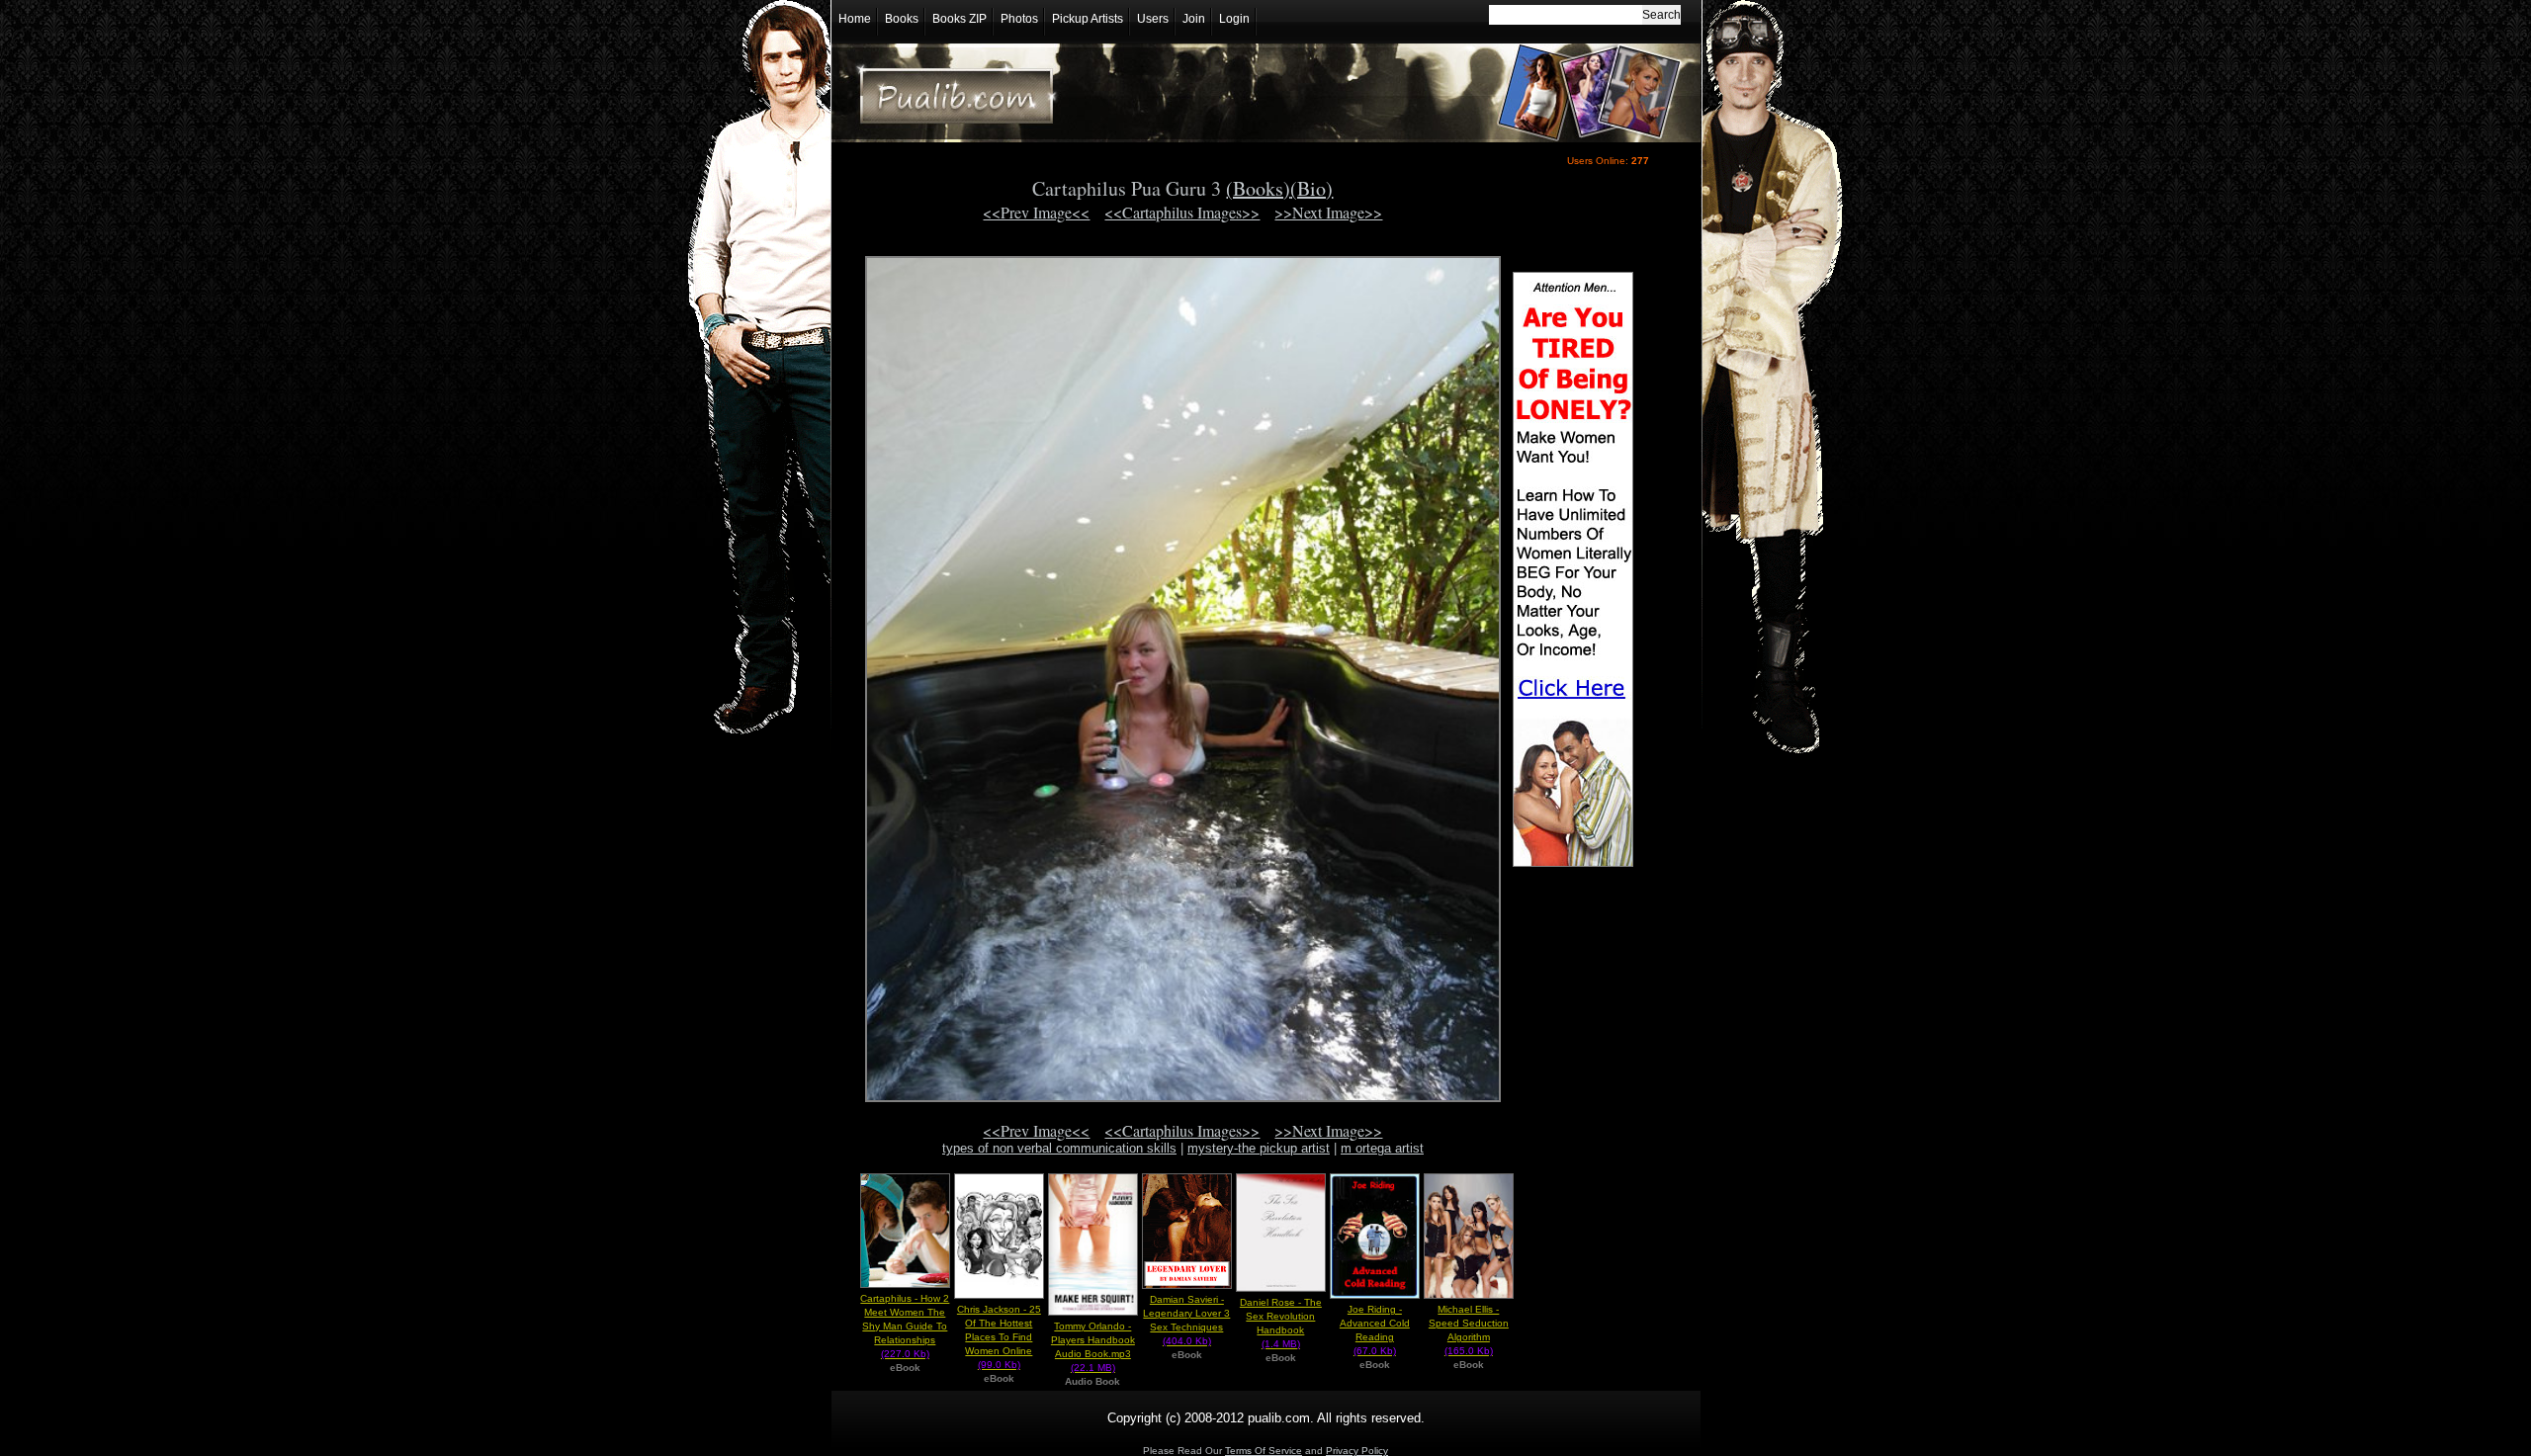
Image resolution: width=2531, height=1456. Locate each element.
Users (1153, 19)
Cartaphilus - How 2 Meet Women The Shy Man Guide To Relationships (905, 1326)
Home (855, 19)
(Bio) (1311, 188)
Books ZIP (960, 19)
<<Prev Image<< (1036, 212)
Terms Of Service (1264, 1451)
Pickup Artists (1088, 19)
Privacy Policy (1357, 1451)
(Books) (1258, 188)
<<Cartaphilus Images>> (1182, 212)
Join (1194, 19)
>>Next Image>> (1328, 212)
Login (1234, 19)
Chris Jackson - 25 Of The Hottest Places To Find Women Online (999, 1337)
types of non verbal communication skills (1059, 1148)
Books (902, 19)
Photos (1019, 19)
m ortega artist (1382, 1148)
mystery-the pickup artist (1259, 1148)
